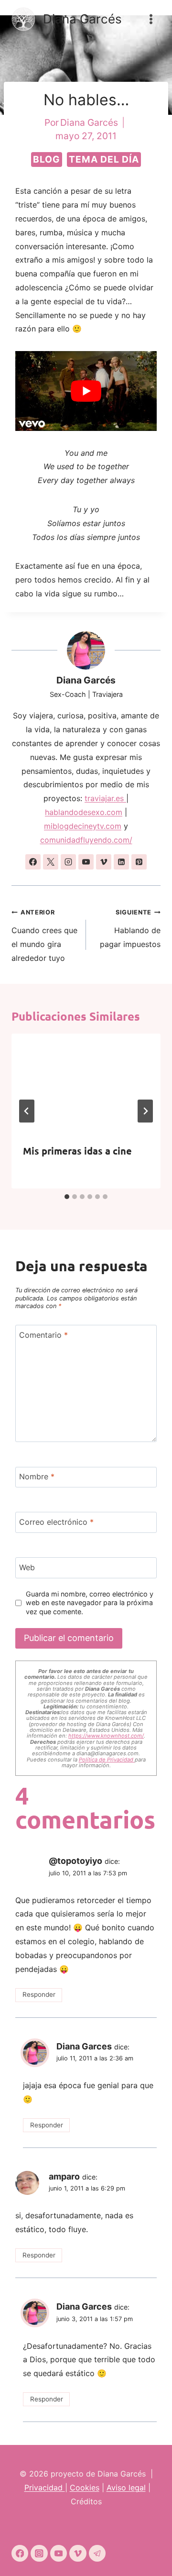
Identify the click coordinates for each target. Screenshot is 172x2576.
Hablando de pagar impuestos (130, 929)
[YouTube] (59, 2553)
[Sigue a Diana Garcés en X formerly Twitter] (51, 862)
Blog (47, 159)
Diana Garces (84, 2046)
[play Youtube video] (86, 391)
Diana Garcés (86, 680)
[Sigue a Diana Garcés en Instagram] (68, 862)
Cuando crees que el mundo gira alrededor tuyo (44, 936)
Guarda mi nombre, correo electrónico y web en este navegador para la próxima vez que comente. (90, 1603)
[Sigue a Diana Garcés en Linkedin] (121, 862)
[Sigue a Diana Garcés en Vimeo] (104, 862)
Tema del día (104, 159)
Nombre (37, 1476)
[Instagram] (39, 2553)
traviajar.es (105, 798)
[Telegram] (97, 2553)
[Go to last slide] (27, 1111)
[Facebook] (20, 2553)
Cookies (85, 2488)
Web (27, 1567)
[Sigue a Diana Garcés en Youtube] (86, 862)
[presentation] (86, 1083)
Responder (39, 1994)
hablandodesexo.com (84, 812)
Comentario (43, 1335)
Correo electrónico (56, 1522)
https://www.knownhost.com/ (106, 1736)
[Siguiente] (145, 1111)
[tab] (67, 1197)
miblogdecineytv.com (83, 826)
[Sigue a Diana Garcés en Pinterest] (139, 862)
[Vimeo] (78, 2553)
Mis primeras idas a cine (77, 1151)
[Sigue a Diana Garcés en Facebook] (33, 862)
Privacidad (45, 2488)
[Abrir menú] (151, 19)
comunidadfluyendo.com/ (86, 840)
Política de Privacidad (107, 1760)
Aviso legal (126, 2488)
